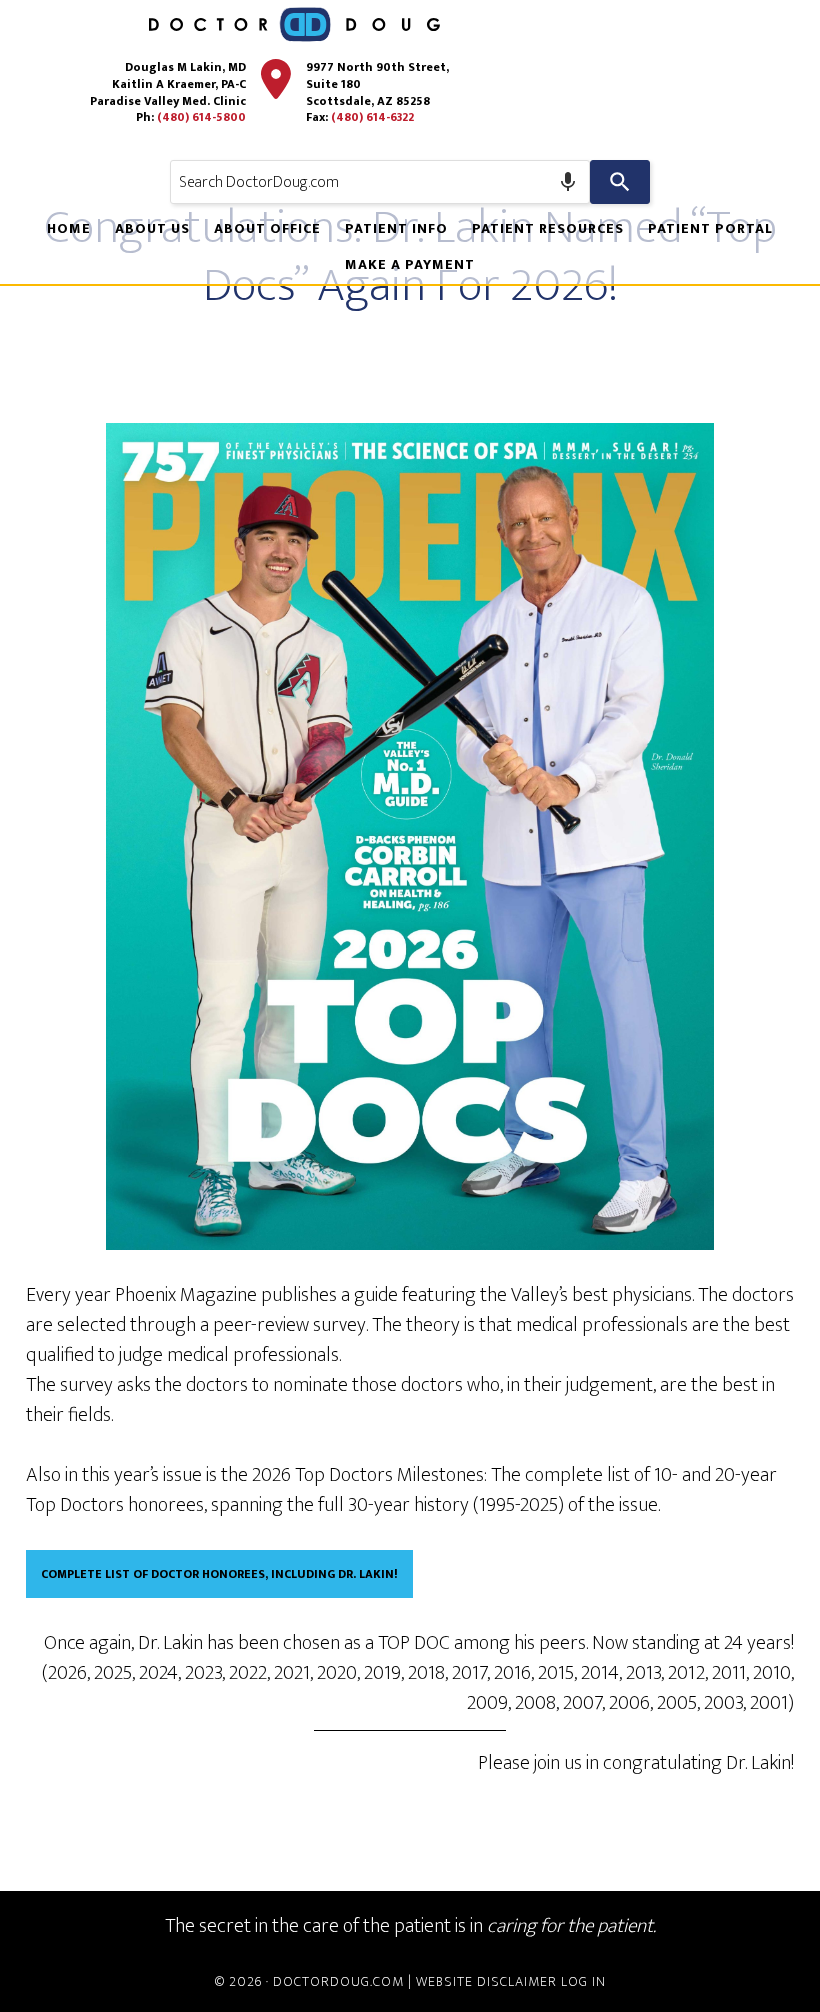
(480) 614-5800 (201, 117)
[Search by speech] (568, 182)
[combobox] (380, 182)
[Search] (620, 182)
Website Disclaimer (486, 1981)
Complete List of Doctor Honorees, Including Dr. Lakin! (219, 1574)
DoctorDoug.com (338, 1981)
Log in (583, 1981)
